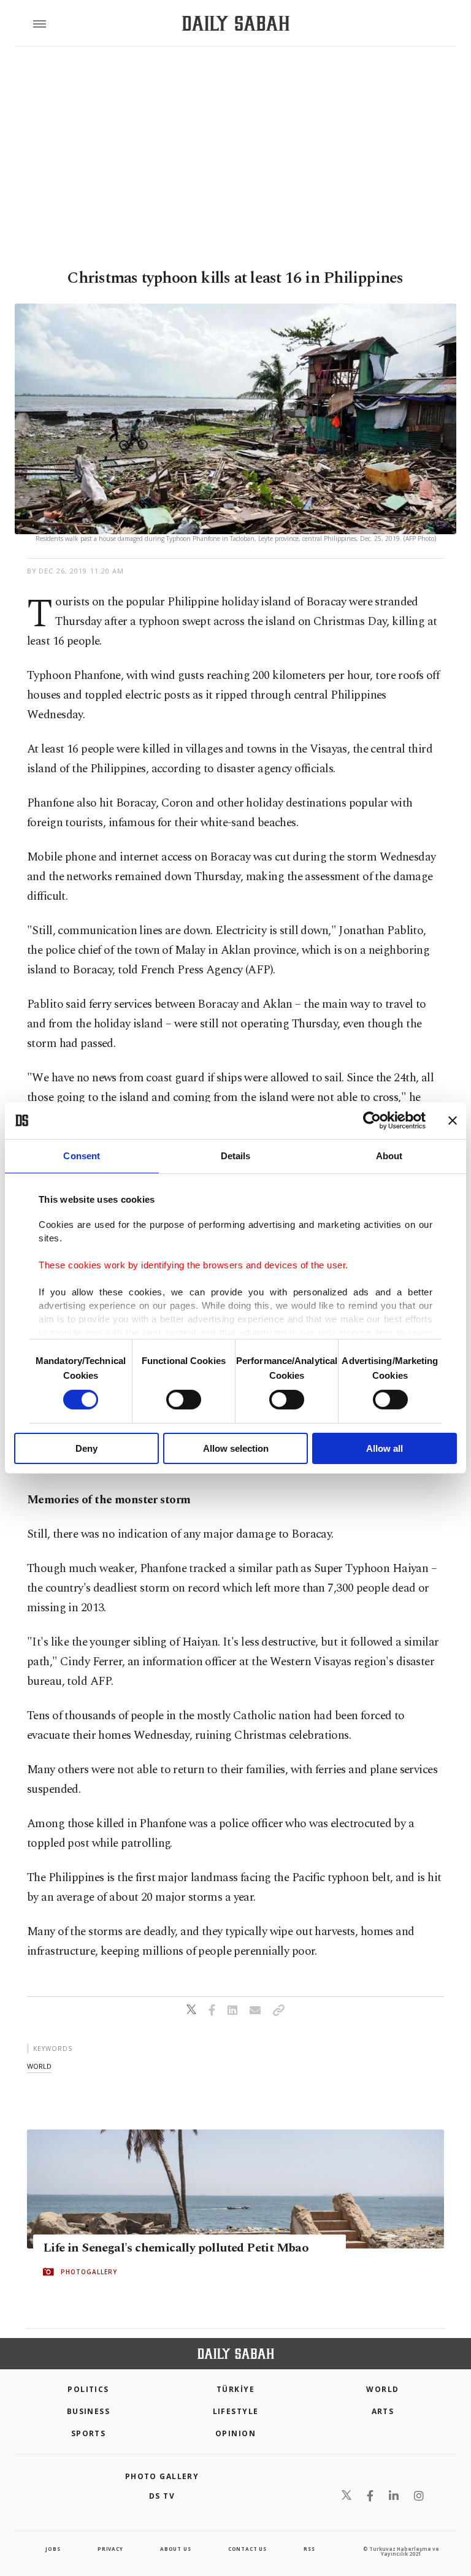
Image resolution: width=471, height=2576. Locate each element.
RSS (309, 2549)
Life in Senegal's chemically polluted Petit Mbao (176, 2248)
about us (175, 2549)
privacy (110, 2549)
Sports (89, 2433)
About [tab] (389, 1156)
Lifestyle (236, 2411)
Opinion (235, 2433)
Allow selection (236, 1448)
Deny (86, 1448)
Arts (383, 2411)
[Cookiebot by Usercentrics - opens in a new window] (372, 1121)
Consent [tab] (82, 1156)
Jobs (53, 2549)
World (382, 2389)
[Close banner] (453, 1121)
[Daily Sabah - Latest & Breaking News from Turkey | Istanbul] (236, 24)
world (39, 2066)
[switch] (184, 1400)
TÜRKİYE (235, 2389)
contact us (247, 2549)
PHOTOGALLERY (89, 2272)
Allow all (385, 1448)
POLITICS (88, 2389)
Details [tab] (236, 1156)
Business (89, 2411)
